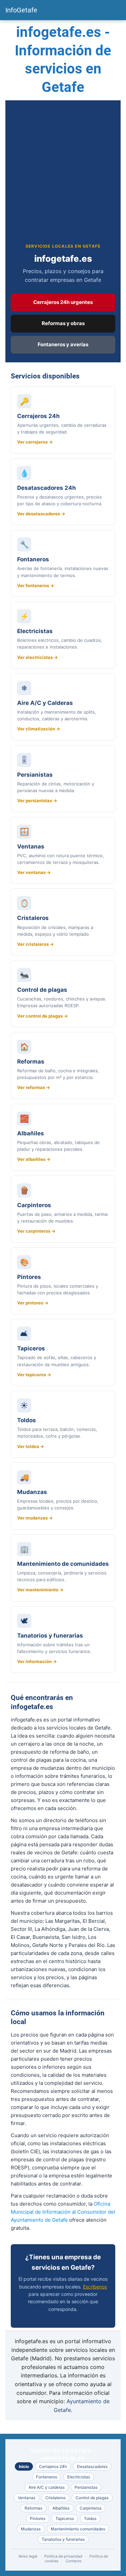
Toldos (90, 2518)
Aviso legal (28, 2556)
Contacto (74, 2561)
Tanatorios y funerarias (63, 2539)
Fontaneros (47, 2477)
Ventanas (27, 2498)
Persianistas (86, 2487)
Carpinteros (91, 2508)
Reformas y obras (63, 323)
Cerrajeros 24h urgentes (63, 302)
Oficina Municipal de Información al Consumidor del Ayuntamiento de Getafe (63, 2212)
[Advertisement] (63, 177)
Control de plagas (92, 2498)
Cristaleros (55, 2498)
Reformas (33, 2508)
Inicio (24, 2466)
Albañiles (61, 2508)
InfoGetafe (21, 10)
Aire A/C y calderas (47, 2487)
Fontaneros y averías (63, 344)
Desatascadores (92, 2466)
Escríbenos (95, 2287)
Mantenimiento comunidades (78, 2529)
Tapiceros (65, 2518)
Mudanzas (31, 2529)
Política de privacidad (63, 2556)
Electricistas (79, 2477)
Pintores (38, 2518)
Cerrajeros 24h (53, 2466)
